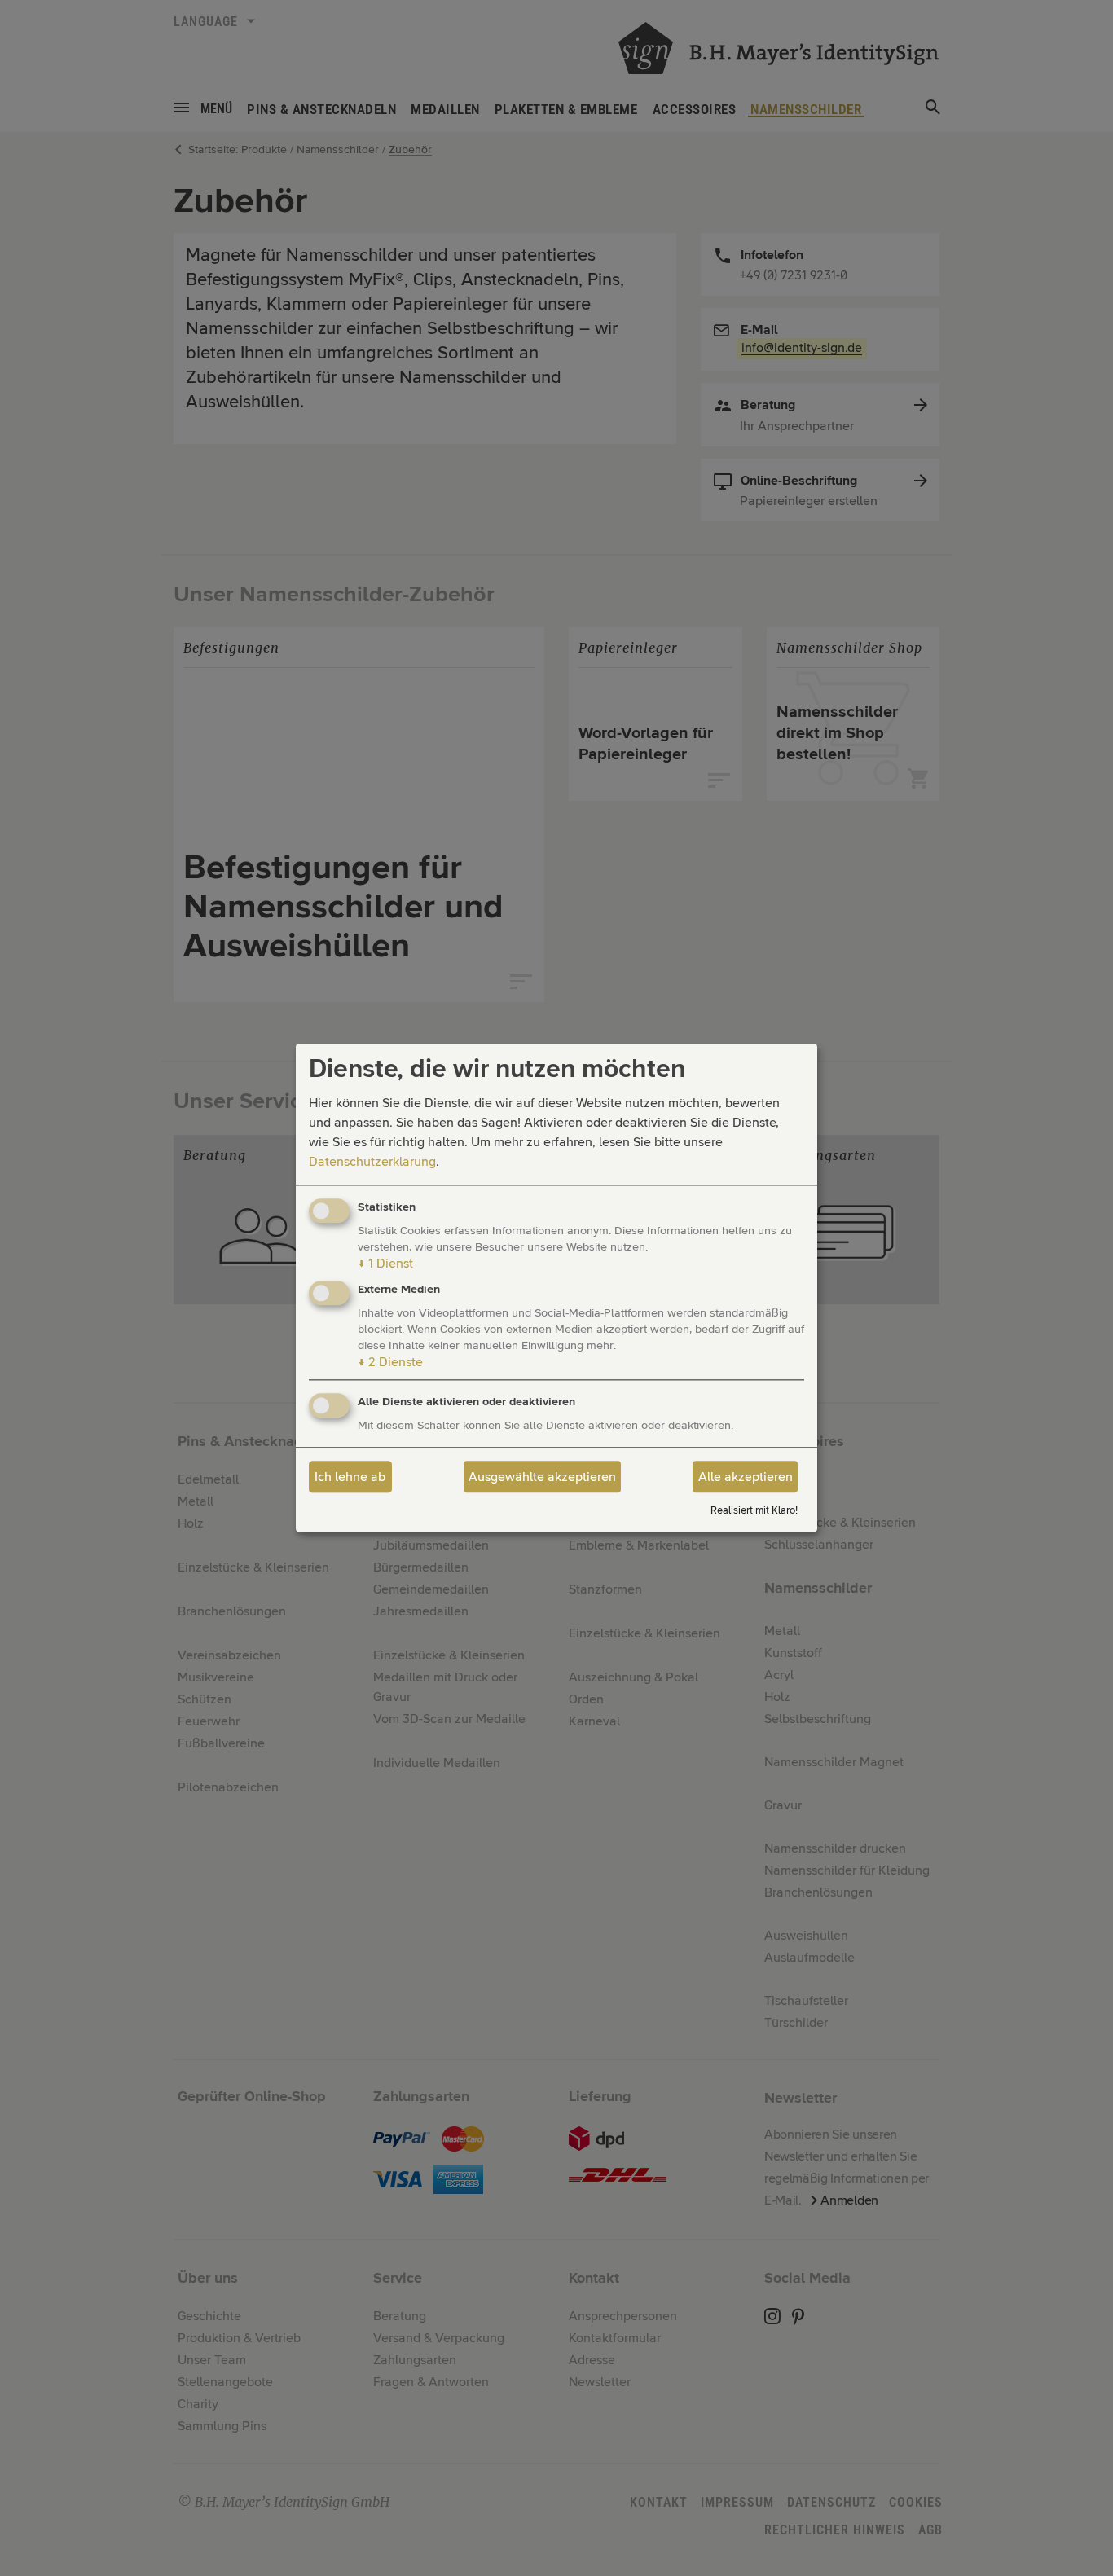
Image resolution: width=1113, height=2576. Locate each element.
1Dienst (385, 1264)
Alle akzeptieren (746, 1477)
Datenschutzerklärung (372, 1162)
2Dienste (390, 1363)
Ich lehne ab (350, 1477)
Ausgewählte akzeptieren (542, 1477)
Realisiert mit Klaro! (754, 1511)
